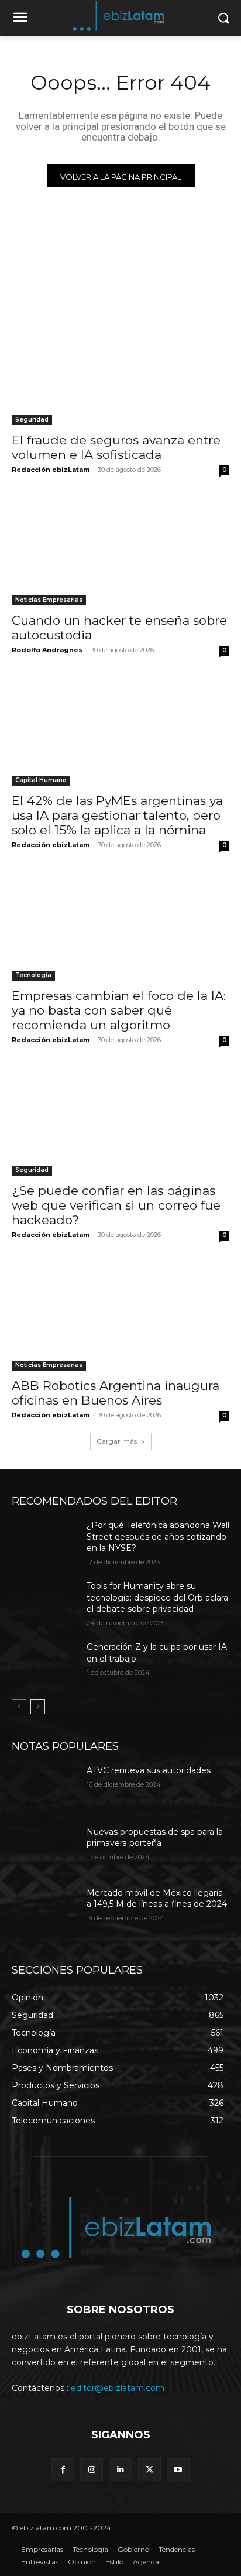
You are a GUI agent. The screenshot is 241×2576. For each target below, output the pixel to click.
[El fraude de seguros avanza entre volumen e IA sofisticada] (120, 371)
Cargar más (117, 1441)
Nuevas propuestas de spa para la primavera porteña (155, 1838)
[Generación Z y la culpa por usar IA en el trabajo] (44, 1664)
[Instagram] (92, 2470)
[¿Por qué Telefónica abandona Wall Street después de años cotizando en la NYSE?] (44, 1543)
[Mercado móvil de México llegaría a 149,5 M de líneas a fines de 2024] (44, 1910)
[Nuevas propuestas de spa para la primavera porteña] (44, 1849)
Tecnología (33, 975)
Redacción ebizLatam (51, 470)
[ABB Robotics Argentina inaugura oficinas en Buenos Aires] (120, 1316)
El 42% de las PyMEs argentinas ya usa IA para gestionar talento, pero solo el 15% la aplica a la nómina (117, 815)
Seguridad (32, 419)
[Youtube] (178, 2470)
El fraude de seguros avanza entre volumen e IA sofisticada (116, 447)
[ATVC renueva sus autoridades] (44, 1788)
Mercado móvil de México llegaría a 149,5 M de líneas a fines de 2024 (157, 1899)
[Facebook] (63, 2470)
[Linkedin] (120, 2470)
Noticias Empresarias (49, 600)
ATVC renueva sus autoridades (149, 1770)
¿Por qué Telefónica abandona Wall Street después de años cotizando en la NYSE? (158, 1537)
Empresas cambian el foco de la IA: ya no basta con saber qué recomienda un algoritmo (119, 1010)
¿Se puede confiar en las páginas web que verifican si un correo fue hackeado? (116, 1205)
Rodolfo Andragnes (47, 650)
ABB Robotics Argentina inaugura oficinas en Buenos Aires (116, 1393)
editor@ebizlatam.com (118, 2388)
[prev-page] (19, 1707)
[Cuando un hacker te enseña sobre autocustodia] (120, 551)
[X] (149, 2470)
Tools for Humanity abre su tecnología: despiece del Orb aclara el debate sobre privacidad (157, 1597)
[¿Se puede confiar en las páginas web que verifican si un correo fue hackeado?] (120, 1121)
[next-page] (38, 1707)
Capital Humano (41, 780)
